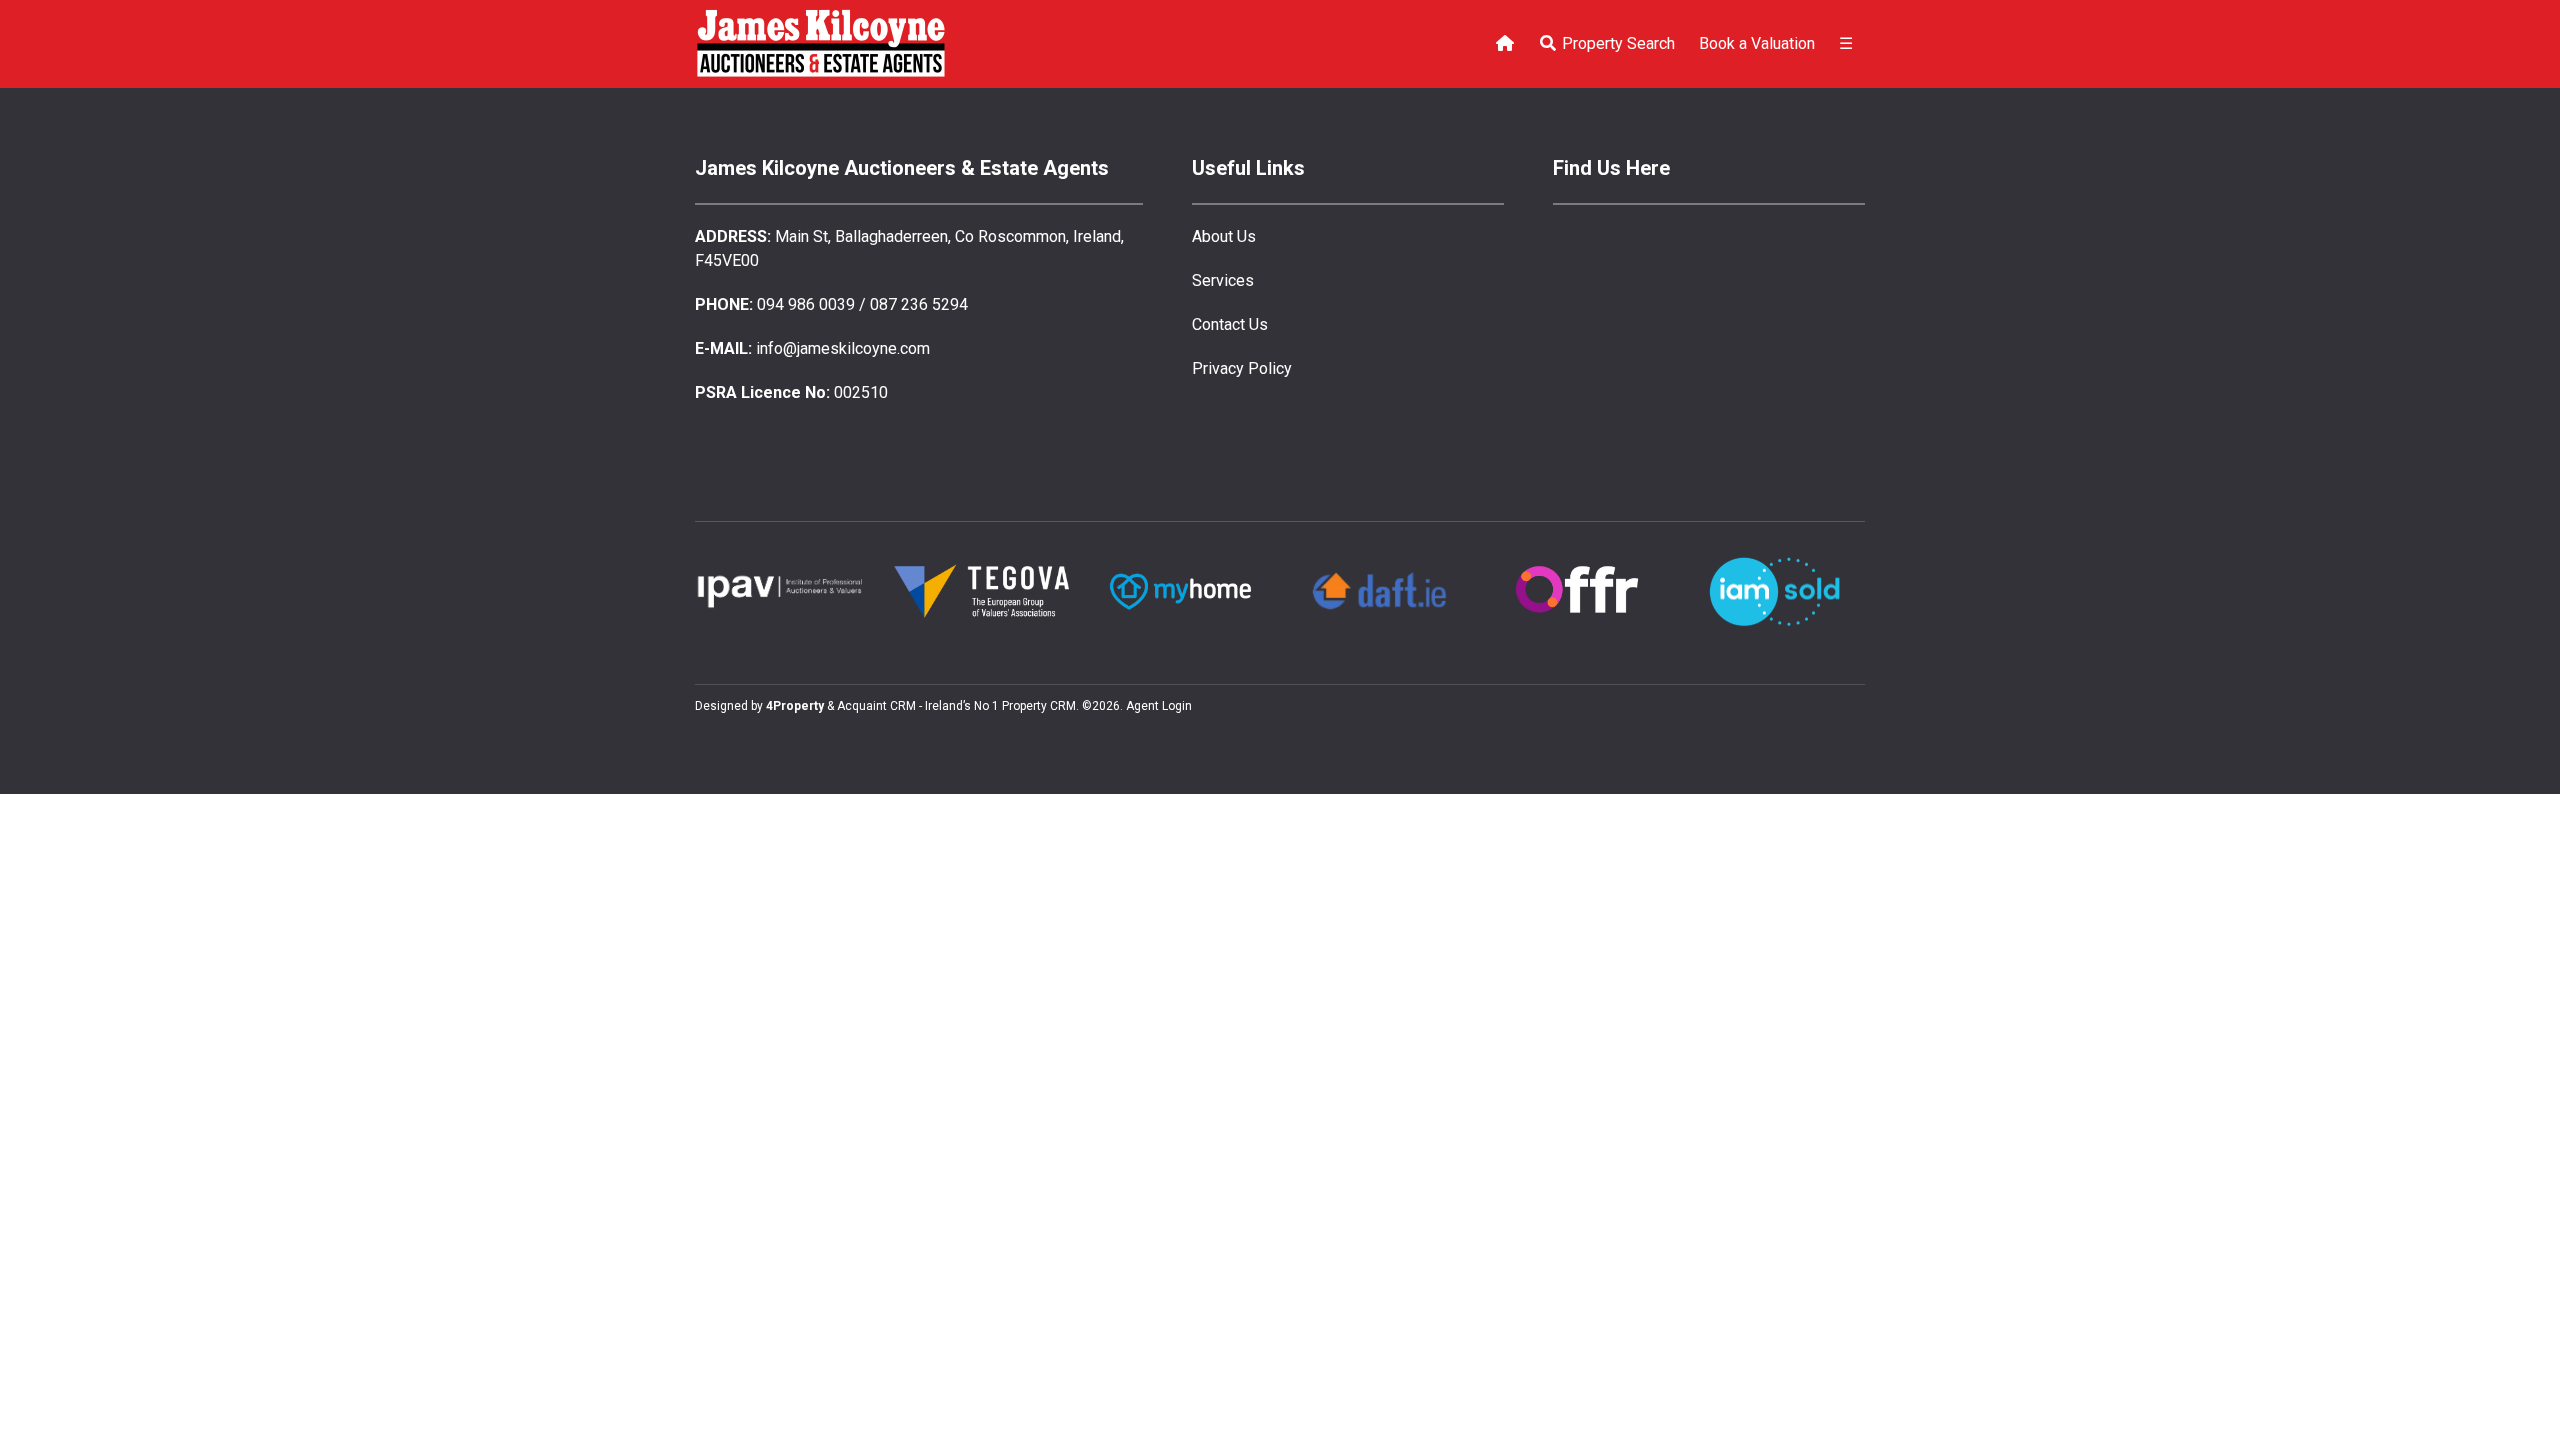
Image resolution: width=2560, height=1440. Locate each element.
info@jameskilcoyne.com (843, 348)
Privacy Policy (1242, 368)
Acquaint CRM (876, 706)
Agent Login (1159, 706)
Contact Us (1230, 324)
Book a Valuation (1757, 43)
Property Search (1616, 43)
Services (1223, 280)
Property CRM (1039, 706)
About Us (1224, 236)
